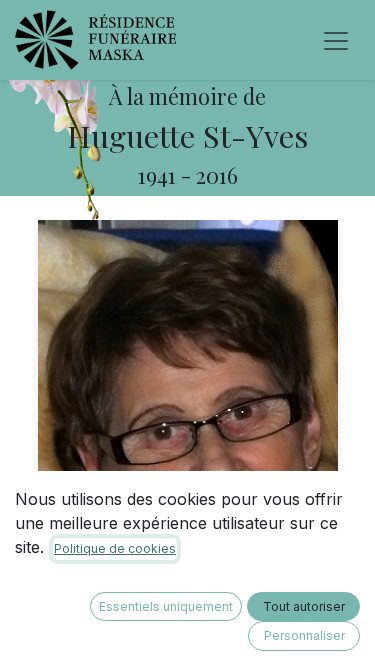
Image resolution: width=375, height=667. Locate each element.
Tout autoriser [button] (304, 606)
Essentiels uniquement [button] (166, 606)
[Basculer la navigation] (336, 40)
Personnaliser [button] (304, 635)
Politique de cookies (115, 548)
